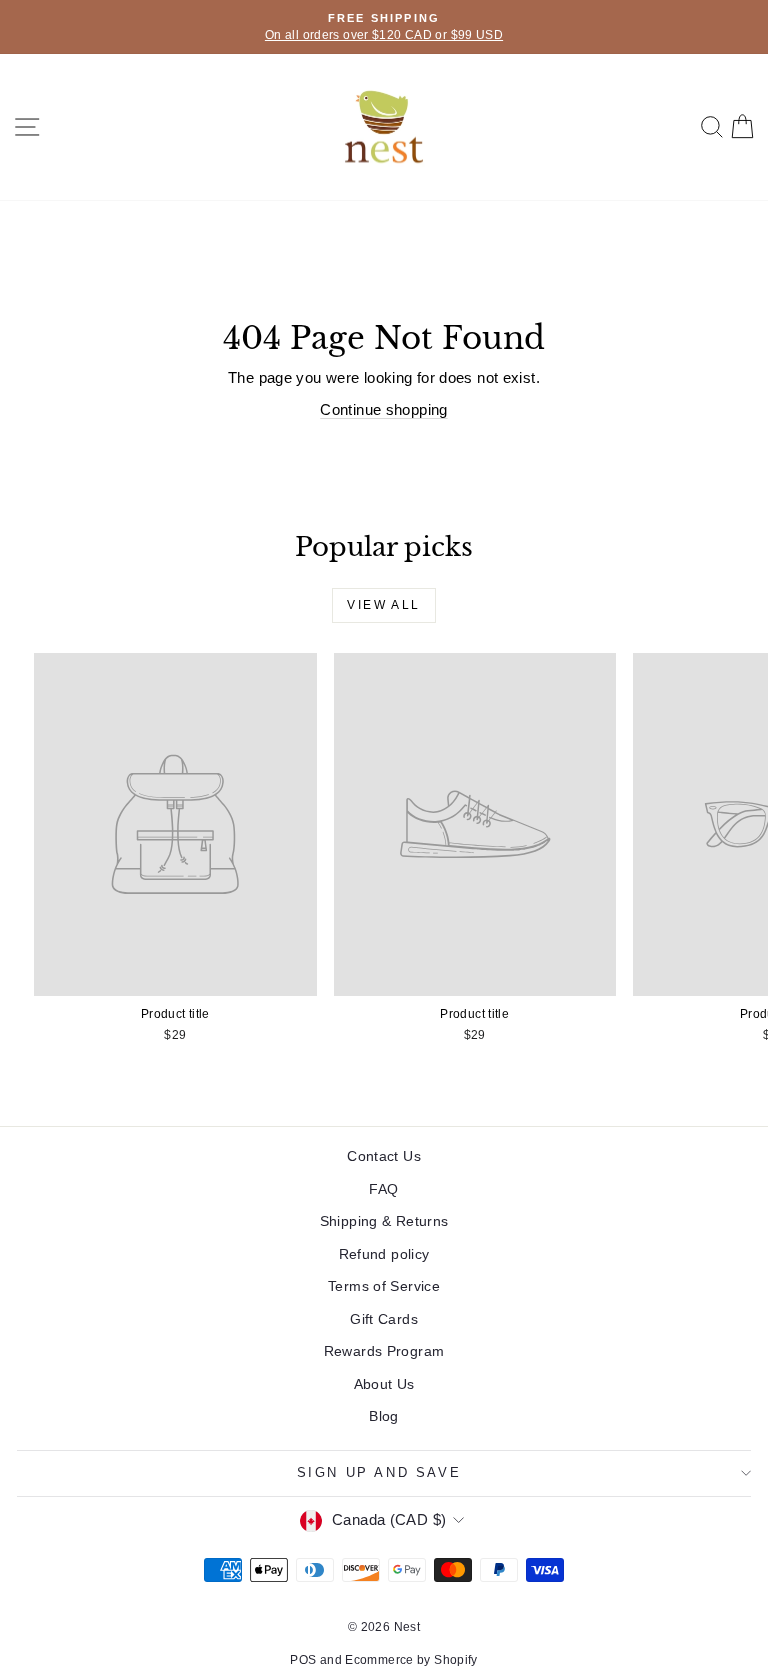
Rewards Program (384, 1351)
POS (303, 1660)
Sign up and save (379, 1472)
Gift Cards (384, 1319)
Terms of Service (384, 1286)
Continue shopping (383, 409)
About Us (384, 1384)
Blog (384, 1416)
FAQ (383, 1189)
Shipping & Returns (384, 1221)
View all (383, 605)
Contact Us (384, 1156)
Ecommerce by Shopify (411, 1660)
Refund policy (384, 1254)
